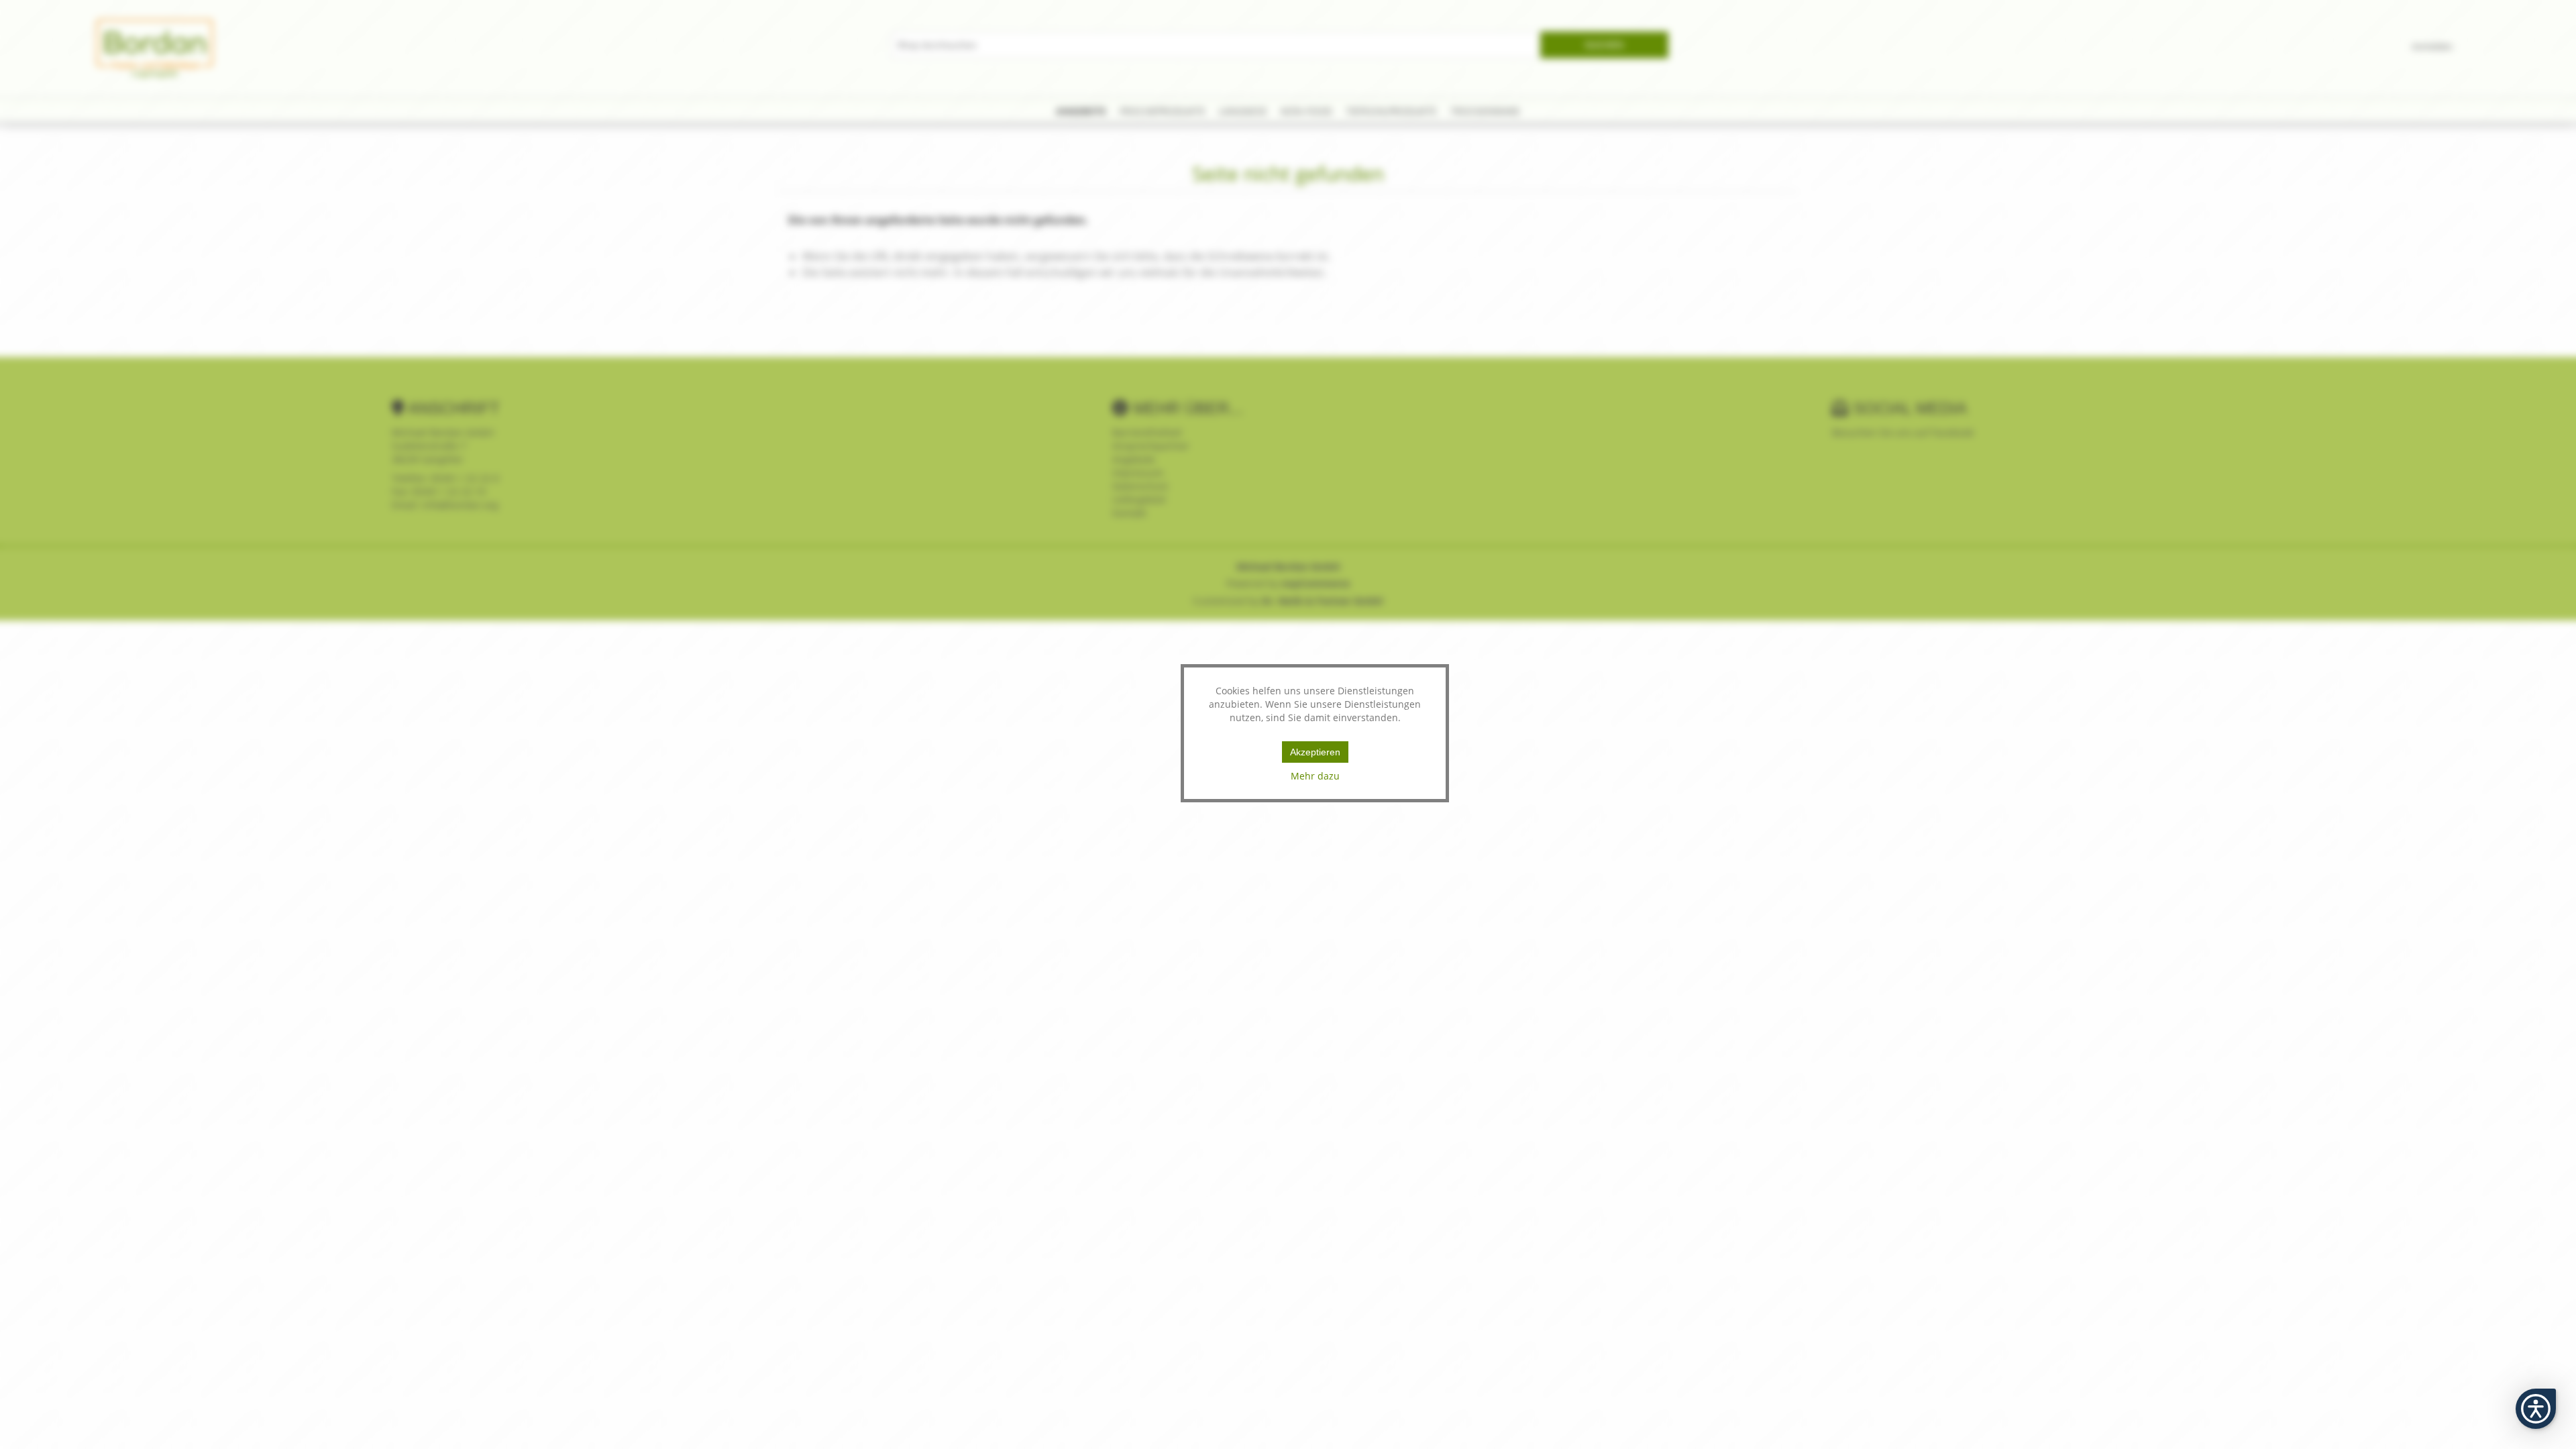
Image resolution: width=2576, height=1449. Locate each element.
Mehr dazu (1315, 776)
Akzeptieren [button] (1315, 752)
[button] (2536, 1409)
